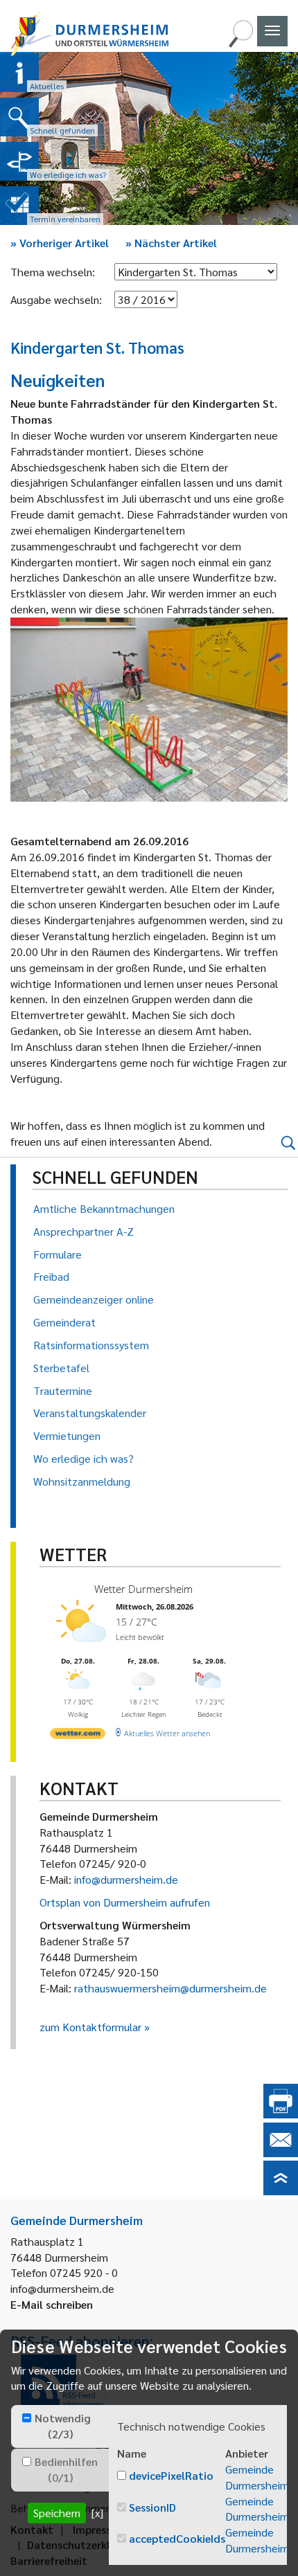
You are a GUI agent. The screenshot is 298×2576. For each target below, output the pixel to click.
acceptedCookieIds (177, 2538)
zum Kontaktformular (90, 2027)
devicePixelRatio (171, 2475)
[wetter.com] (78, 1736)
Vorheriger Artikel (60, 243)
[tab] (60, 2426)
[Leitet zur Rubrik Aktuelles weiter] (19, 73)
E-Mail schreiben (52, 2304)
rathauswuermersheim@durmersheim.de (170, 1988)
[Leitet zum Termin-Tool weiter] (19, 206)
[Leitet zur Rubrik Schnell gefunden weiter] (19, 117)
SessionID (152, 2507)
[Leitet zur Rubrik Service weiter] (19, 161)
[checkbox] (27, 2418)
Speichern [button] (57, 2513)
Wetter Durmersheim (143, 1589)
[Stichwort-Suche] (240, 43)
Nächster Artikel (171, 243)
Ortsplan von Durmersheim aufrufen (125, 1902)
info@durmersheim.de (126, 1879)
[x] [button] (97, 2513)
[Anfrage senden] (281, 2153)
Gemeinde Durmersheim (257, 2477)
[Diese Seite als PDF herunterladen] (281, 2114)
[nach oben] (281, 2191)
